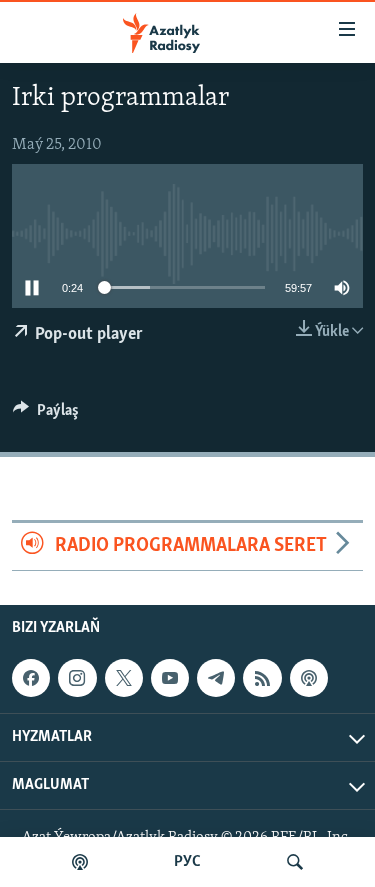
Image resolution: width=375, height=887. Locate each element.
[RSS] (262, 678)
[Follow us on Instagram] (77, 678)
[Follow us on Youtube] (170, 678)
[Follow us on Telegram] (216, 678)
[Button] (46, 415)
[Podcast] (309, 678)
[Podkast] (80, 862)
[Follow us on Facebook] (31, 678)
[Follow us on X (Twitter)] (124, 678)
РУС (187, 862)
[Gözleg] (295, 862)
